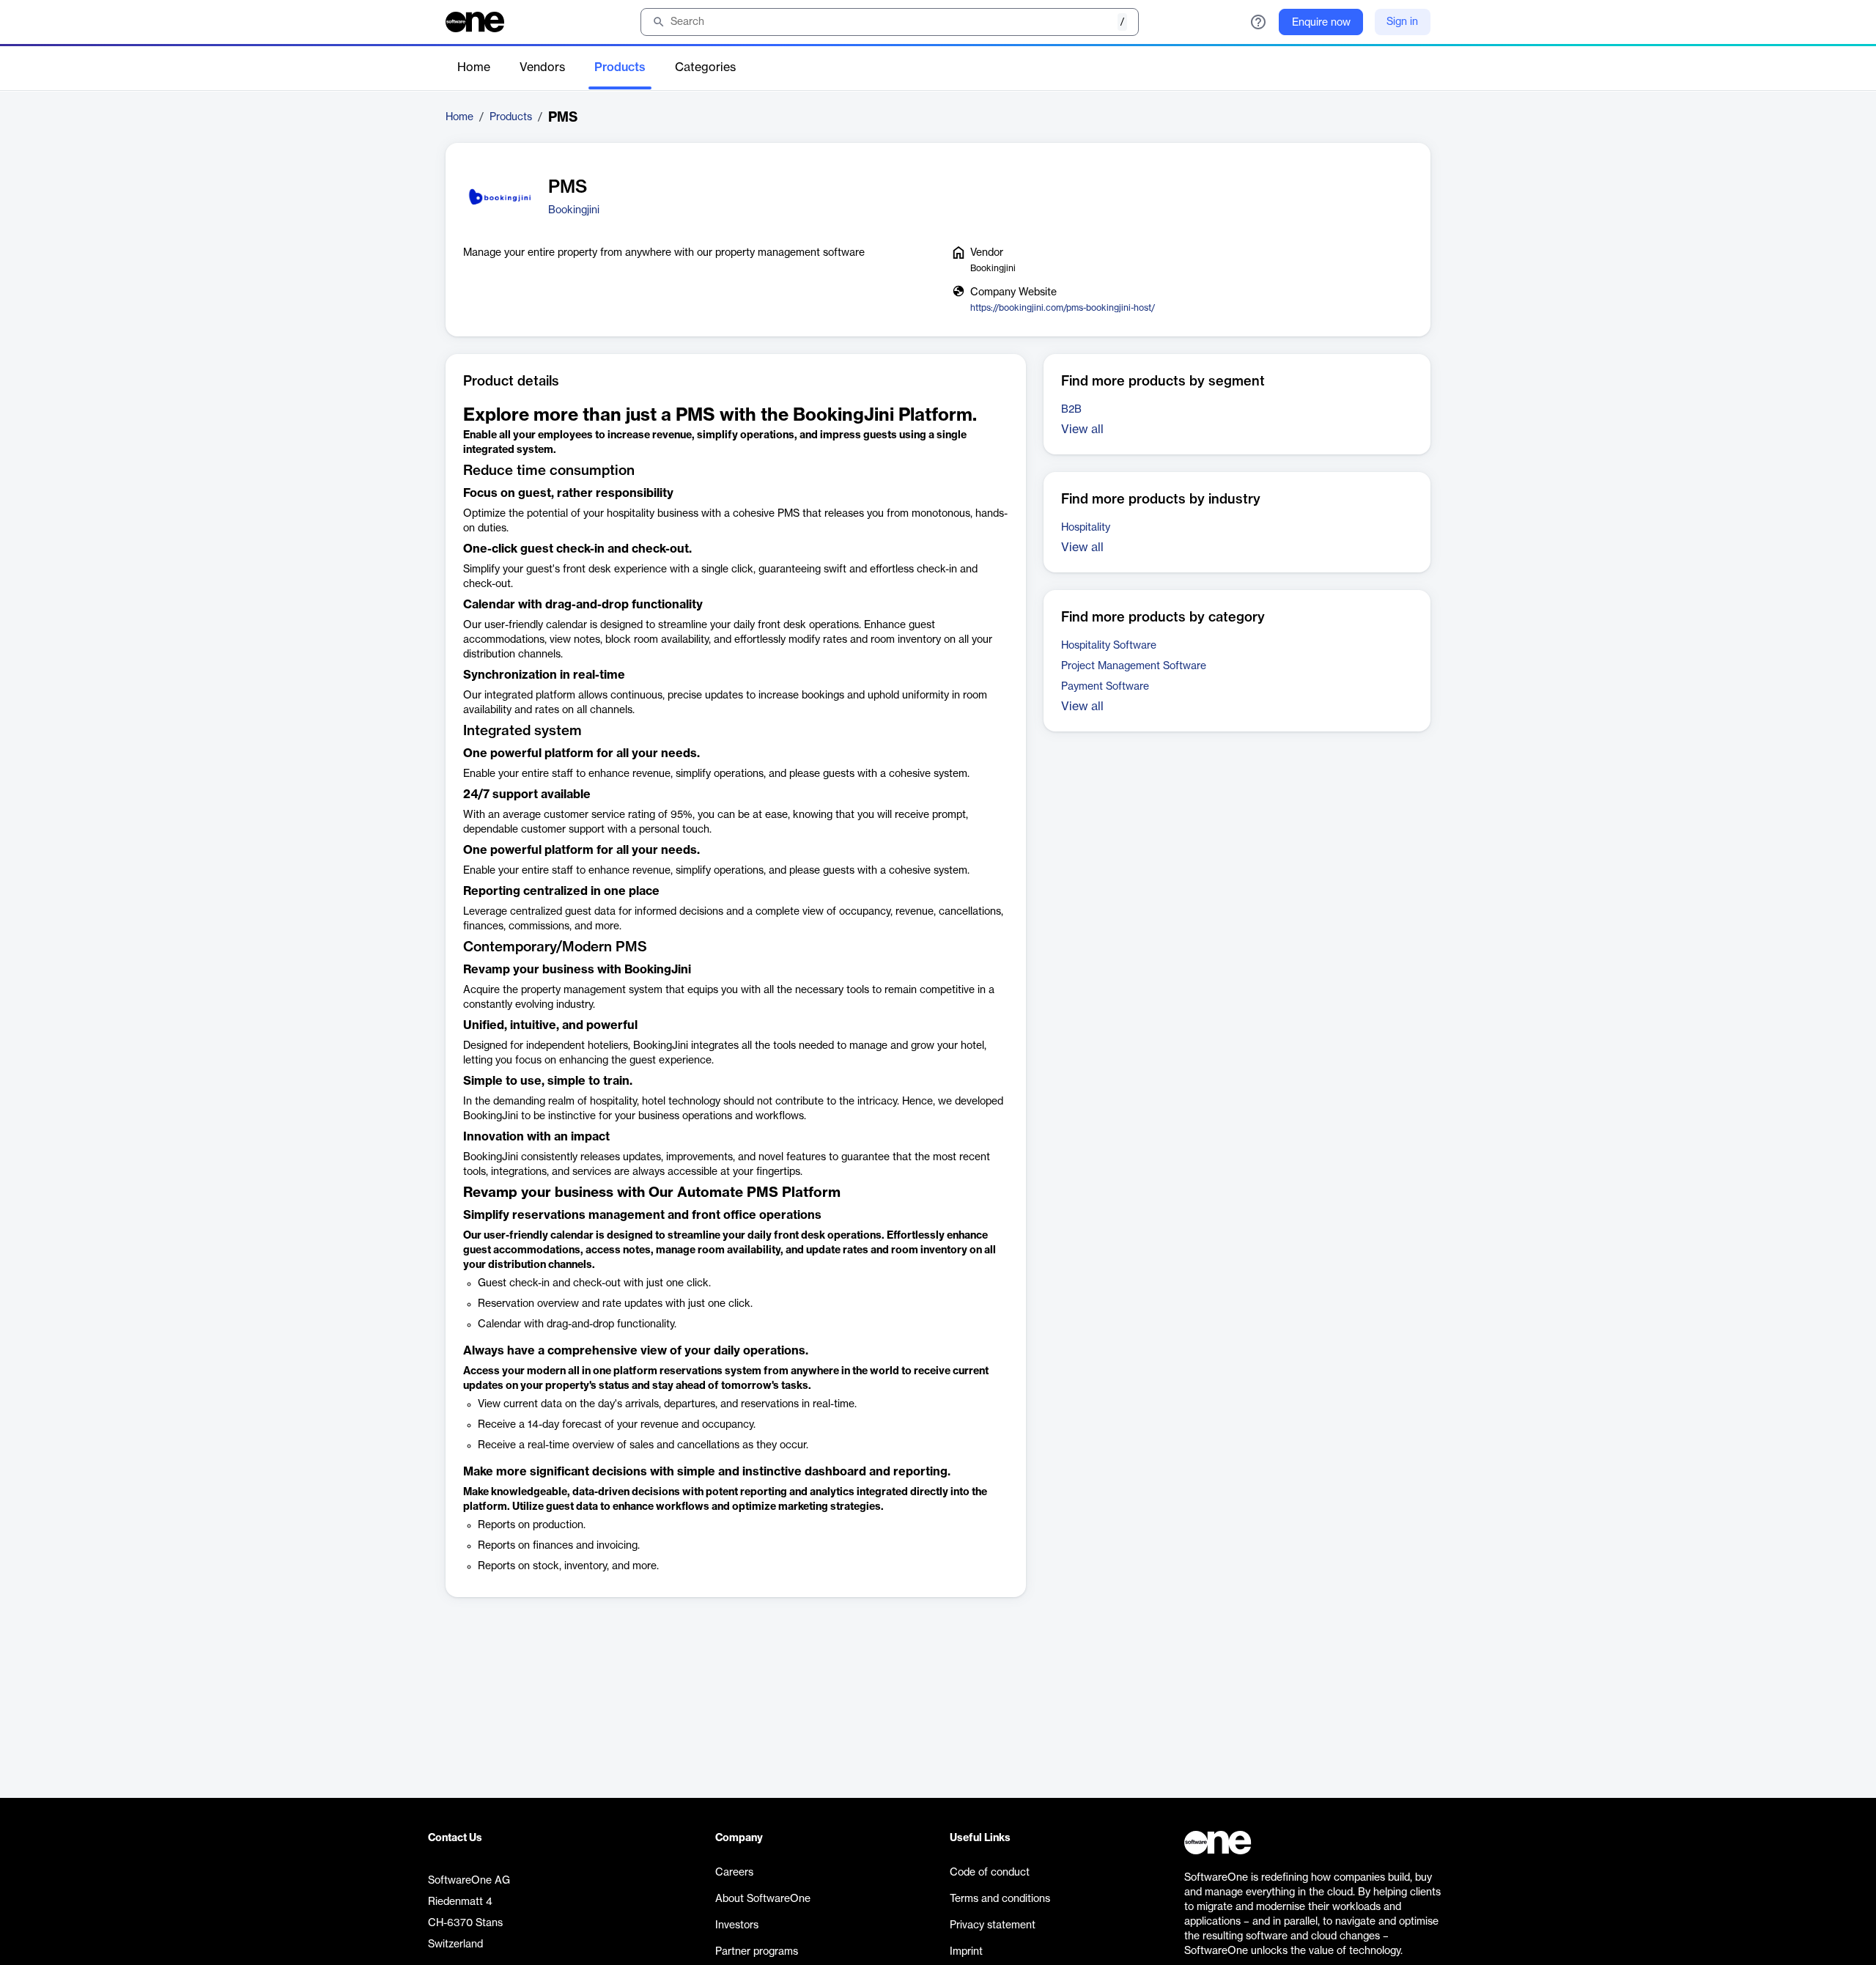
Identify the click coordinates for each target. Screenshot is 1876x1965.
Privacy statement (993, 1925)
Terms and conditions (1000, 1899)
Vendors (542, 67)
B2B (1071, 410)
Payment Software (1105, 687)
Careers (734, 1873)
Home (474, 67)
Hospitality (1086, 528)
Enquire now (1321, 23)
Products (620, 67)
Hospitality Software (1109, 646)
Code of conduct (990, 1873)
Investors (737, 1925)
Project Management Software (1134, 666)
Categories (705, 67)
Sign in (1402, 22)
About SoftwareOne (763, 1899)
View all (1082, 430)
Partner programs (757, 1952)
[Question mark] (1258, 22)
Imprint (966, 1952)
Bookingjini (574, 210)
